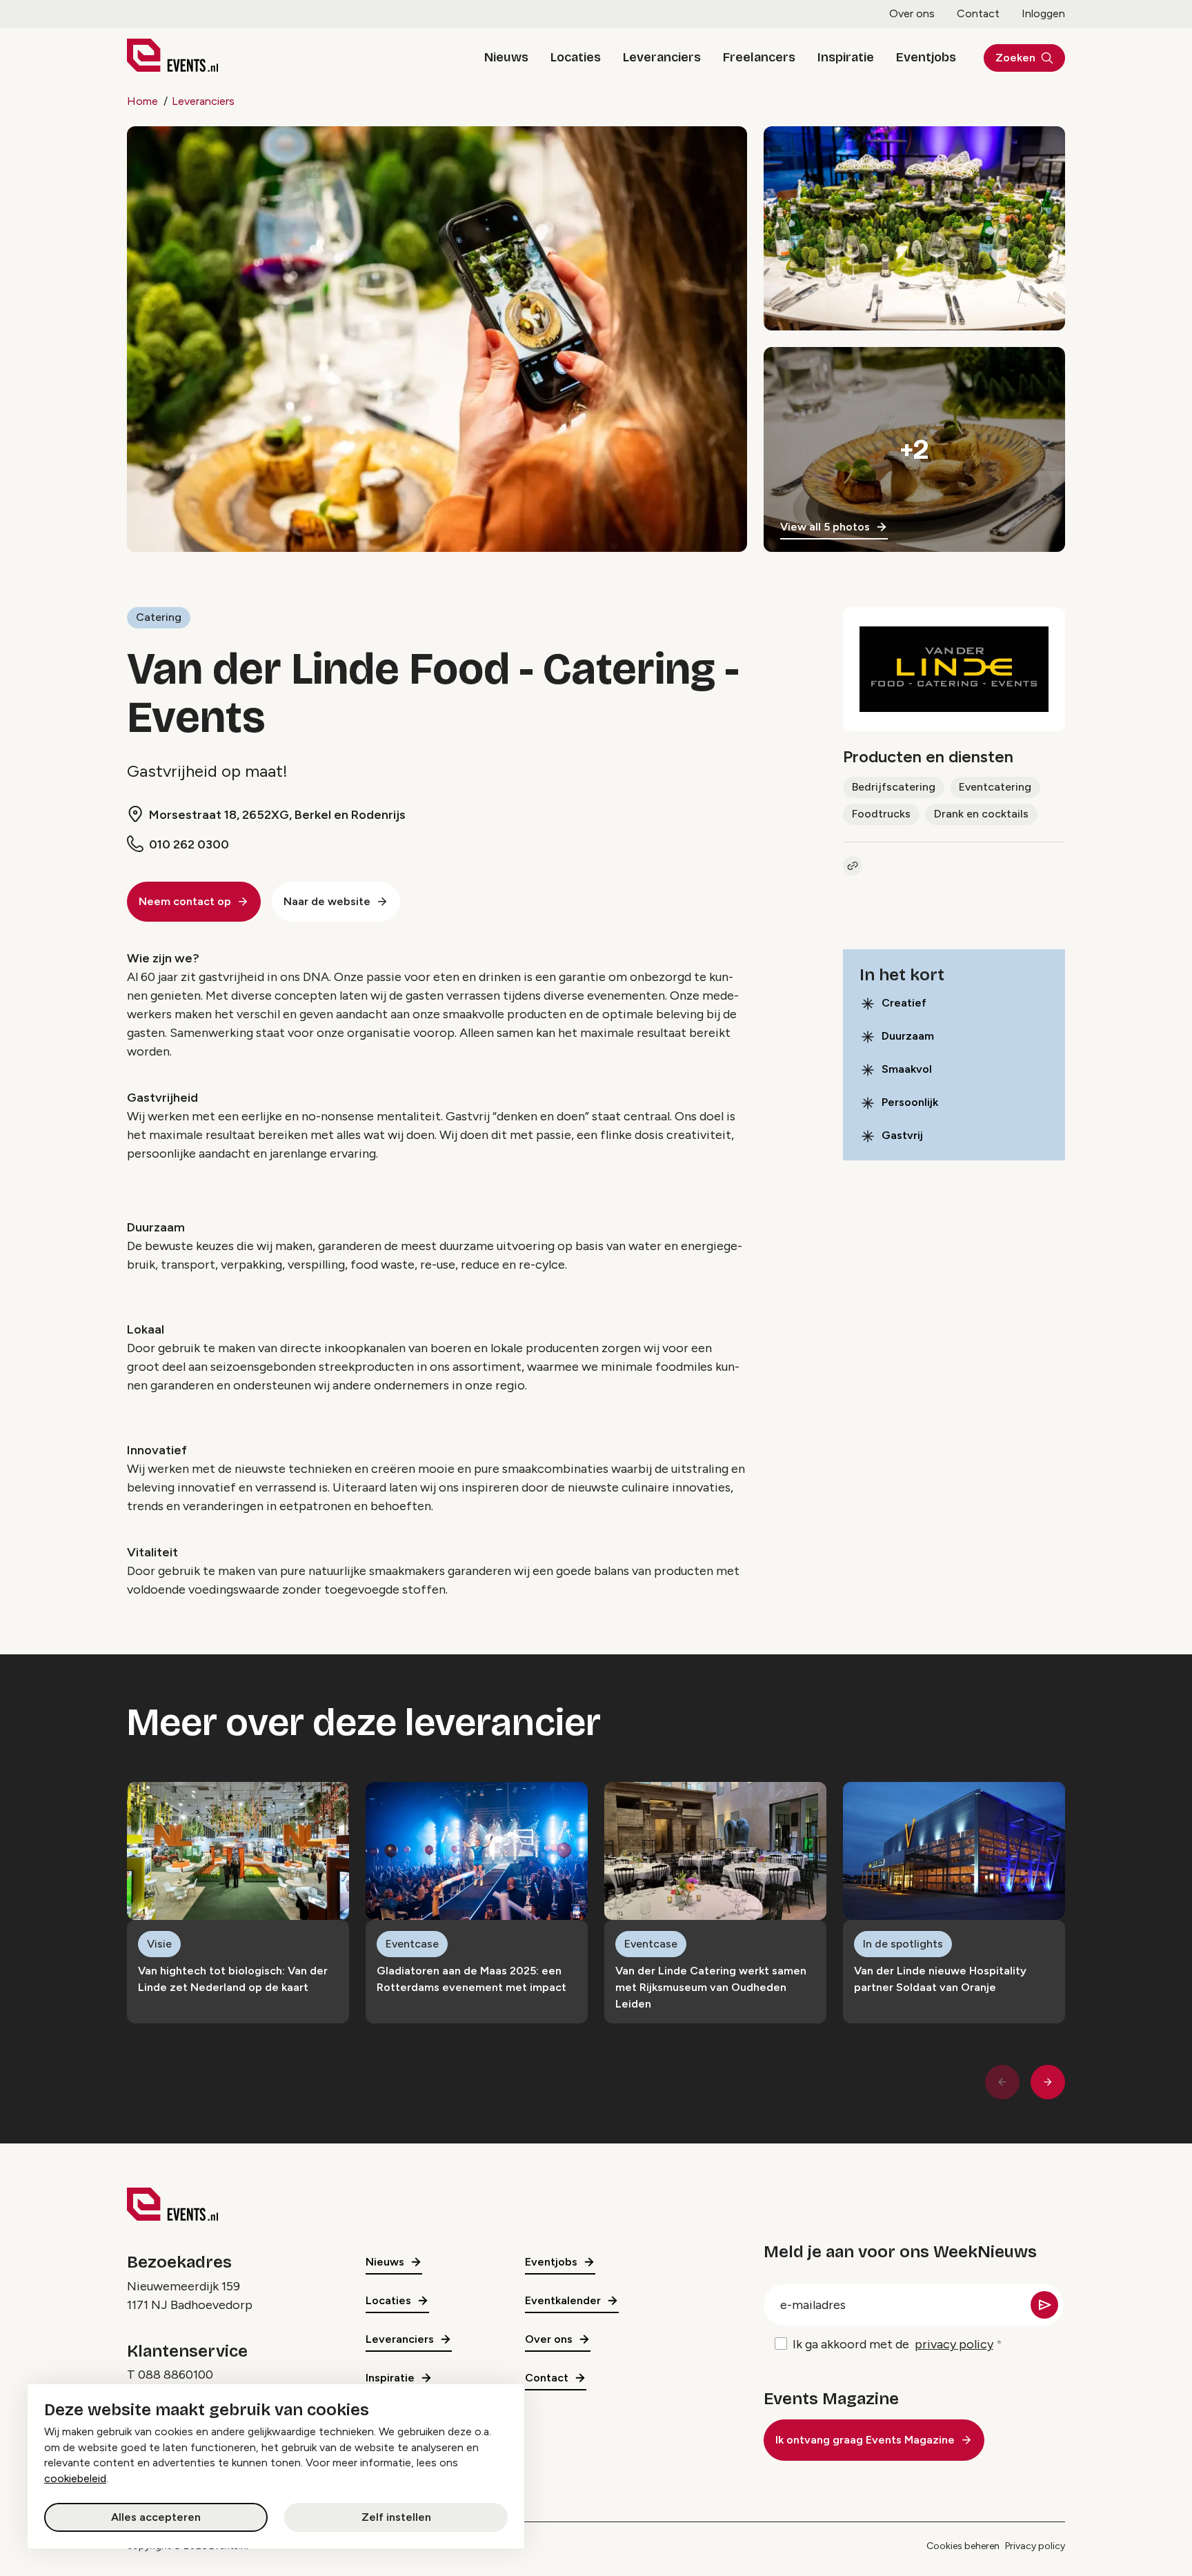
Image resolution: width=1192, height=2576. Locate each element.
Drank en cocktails (981, 814)
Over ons (912, 13)
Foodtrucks (881, 814)
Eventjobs (926, 57)
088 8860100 (176, 2375)
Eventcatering (995, 787)
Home (142, 101)
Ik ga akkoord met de (893, 2344)
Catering (159, 617)
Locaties (576, 57)
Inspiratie (846, 57)
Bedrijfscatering (894, 787)
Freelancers (759, 57)
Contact (978, 13)
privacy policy (954, 2344)
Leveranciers (662, 57)
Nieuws (506, 57)
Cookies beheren (963, 2546)
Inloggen (1043, 13)
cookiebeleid (75, 2478)
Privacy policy (1035, 2546)
